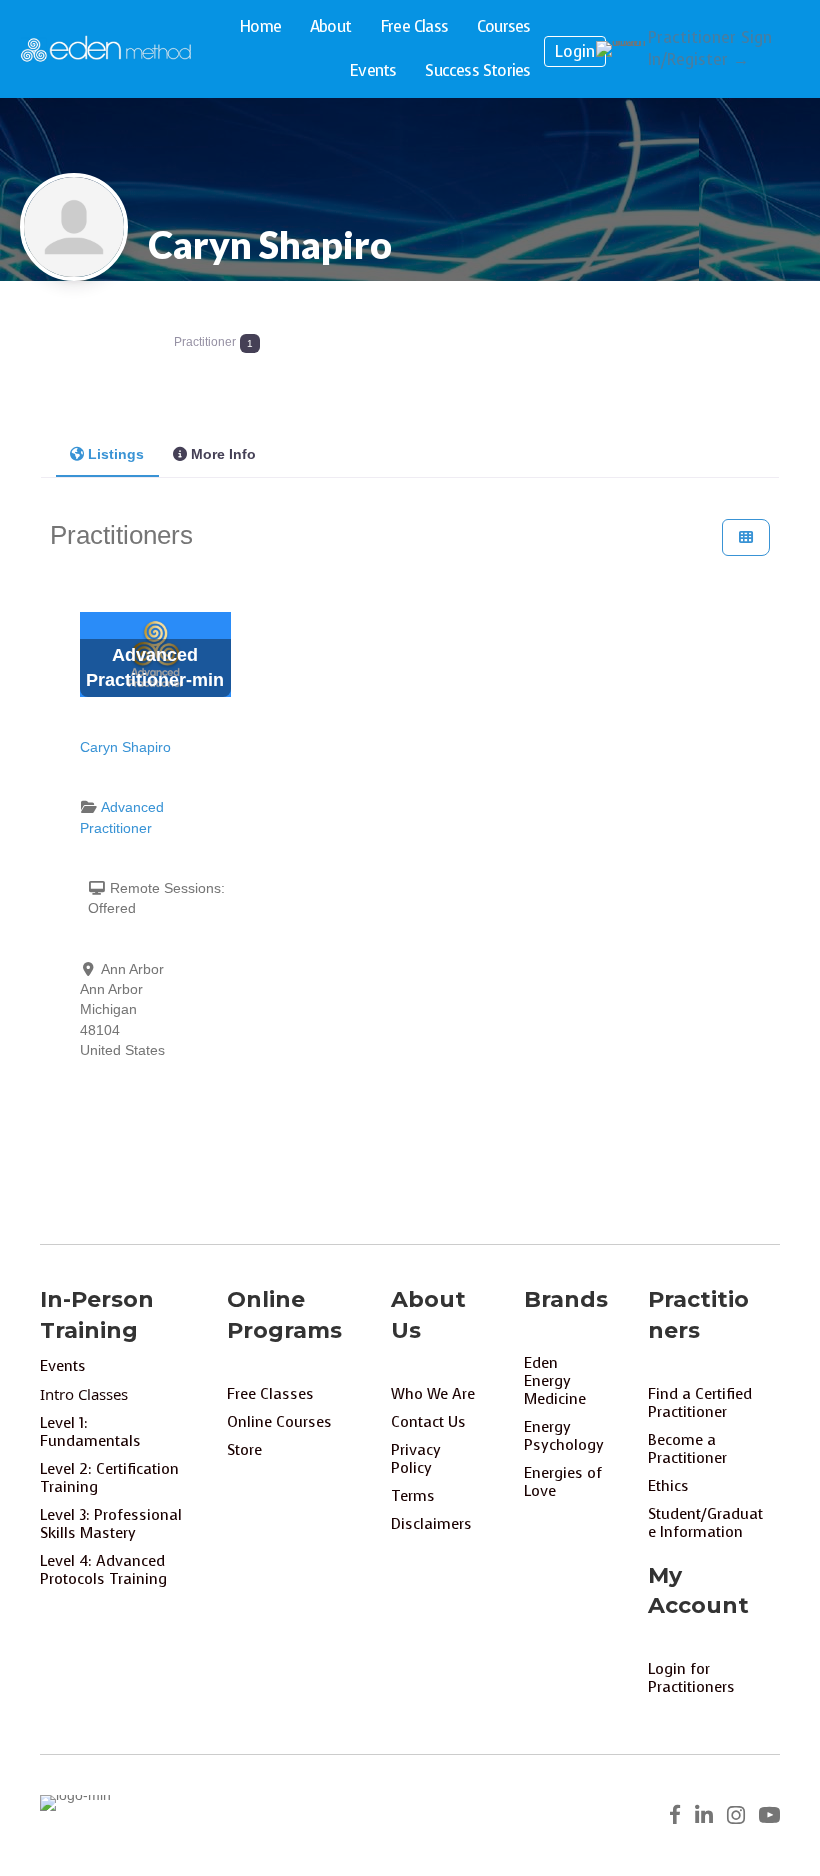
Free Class (414, 26)
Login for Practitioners (691, 1678)
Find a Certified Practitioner (700, 1403)
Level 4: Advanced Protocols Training (103, 1570)
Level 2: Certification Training (109, 1478)
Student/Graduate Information (705, 1523)
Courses (503, 26)
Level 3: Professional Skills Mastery (111, 1524)
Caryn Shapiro (270, 244)
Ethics (668, 1486)
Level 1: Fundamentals (90, 1432)
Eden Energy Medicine (555, 1381)
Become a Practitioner (687, 1449)
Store (244, 1450)
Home (260, 26)
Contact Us (428, 1422)
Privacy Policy (416, 1459)
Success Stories (477, 70)
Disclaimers (431, 1524)
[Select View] (746, 537)
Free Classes (270, 1394)
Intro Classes (84, 1394)
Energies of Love (563, 1482)
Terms (413, 1496)
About (330, 26)
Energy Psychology (564, 1436)
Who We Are (433, 1394)
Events (372, 70)
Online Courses (279, 1422)
